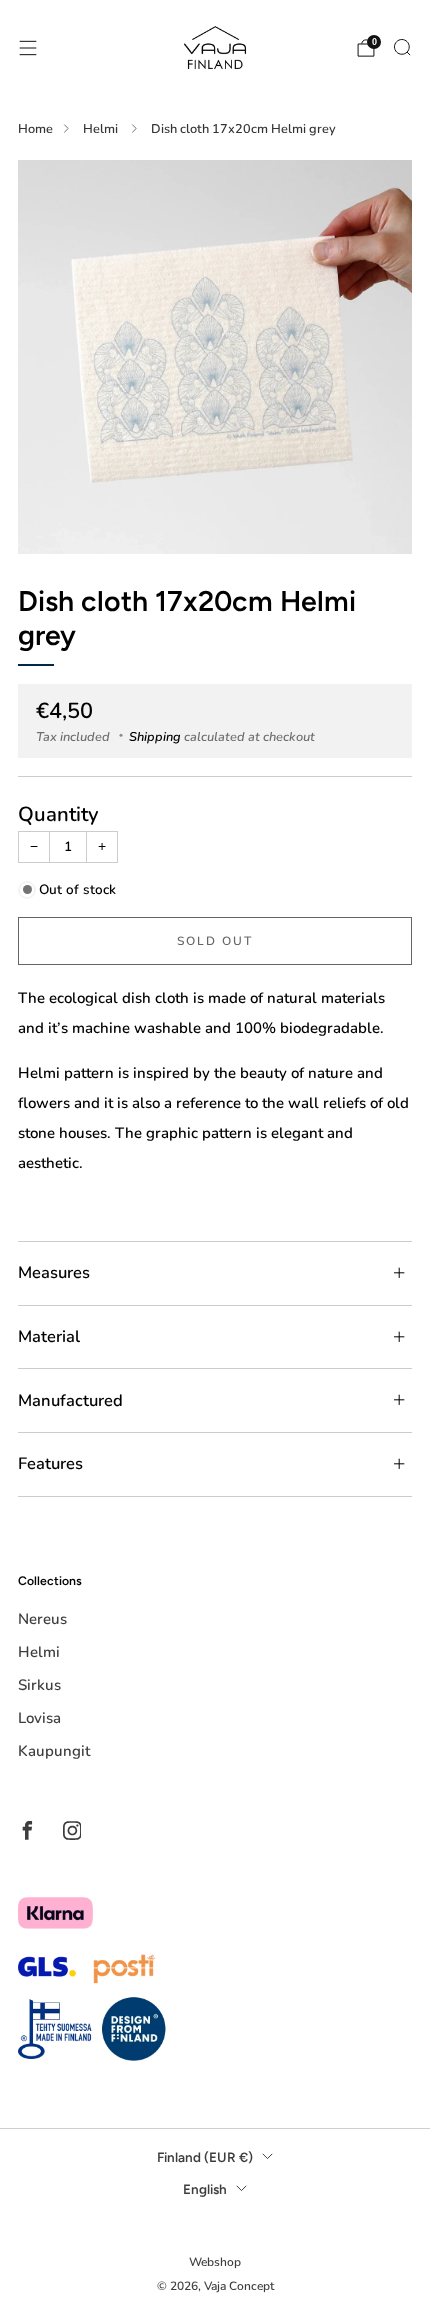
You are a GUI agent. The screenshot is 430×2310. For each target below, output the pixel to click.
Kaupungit (54, 1751)
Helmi (102, 129)
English (205, 2189)
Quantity (58, 814)
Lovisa (39, 1718)
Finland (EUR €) (205, 2157)
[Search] (402, 47)
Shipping (155, 737)
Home (35, 129)
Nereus (42, 1619)
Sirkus (39, 1685)
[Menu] (28, 48)
